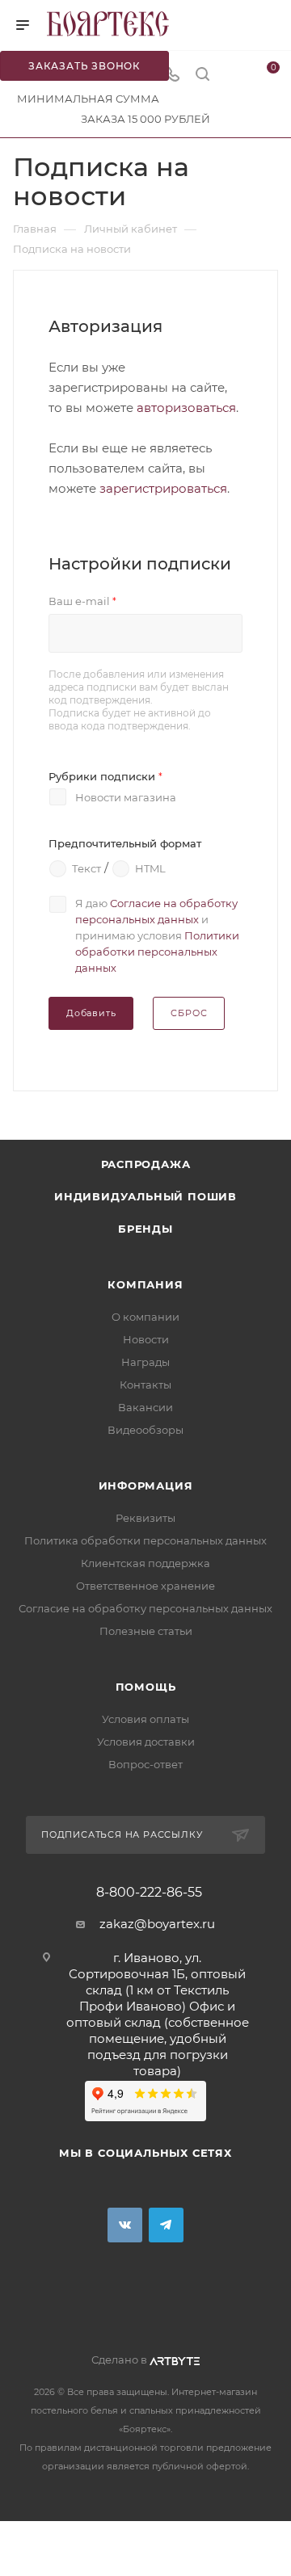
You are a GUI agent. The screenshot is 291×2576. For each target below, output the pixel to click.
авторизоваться (186, 408)
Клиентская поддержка (145, 1563)
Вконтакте (125, 2225)
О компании (145, 1317)
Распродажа (146, 1164)
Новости (146, 1339)
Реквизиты (145, 1518)
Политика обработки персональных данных (145, 1540)
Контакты (145, 1385)
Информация (146, 1486)
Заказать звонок (84, 66)
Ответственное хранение (145, 1586)
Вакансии (145, 1407)
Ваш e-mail (82, 601)
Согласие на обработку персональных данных (145, 1608)
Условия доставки (146, 1742)
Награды (145, 1362)
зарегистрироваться (163, 488)
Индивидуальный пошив (145, 1196)
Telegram (166, 2225)
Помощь (146, 1687)
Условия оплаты (145, 1719)
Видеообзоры (145, 1430)
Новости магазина (126, 797)
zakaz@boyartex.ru (157, 1924)
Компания (145, 1284)
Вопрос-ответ (145, 1764)
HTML (150, 868)
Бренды (145, 1229)
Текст (86, 868)
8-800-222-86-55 (149, 1893)
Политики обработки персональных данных (157, 952)
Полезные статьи (146, 1631)
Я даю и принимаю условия (157, 935)
